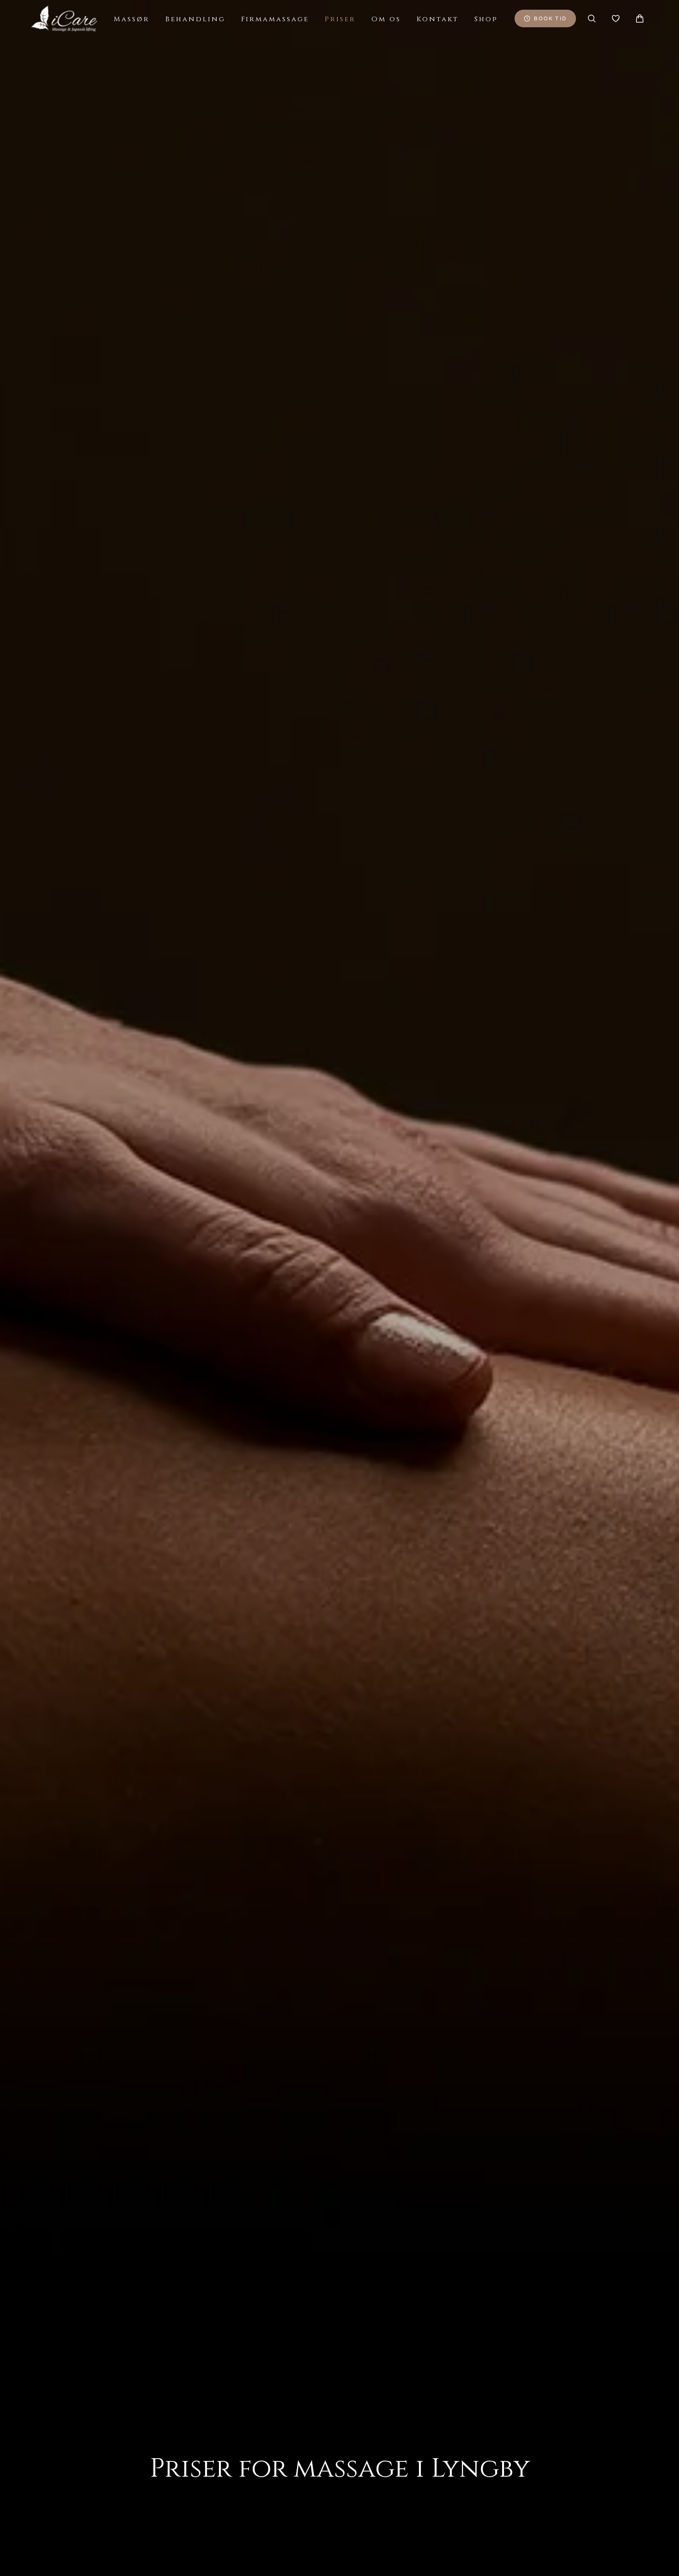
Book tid (550, 18)
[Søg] (592, 18)
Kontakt (438, 19)
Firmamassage (275, 19)
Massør (132, 19)
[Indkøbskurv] (640, 18)
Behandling (195, 19)
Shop (486, 19)
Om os (386, 19)
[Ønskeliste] (616, 18)
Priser (340, 19)
